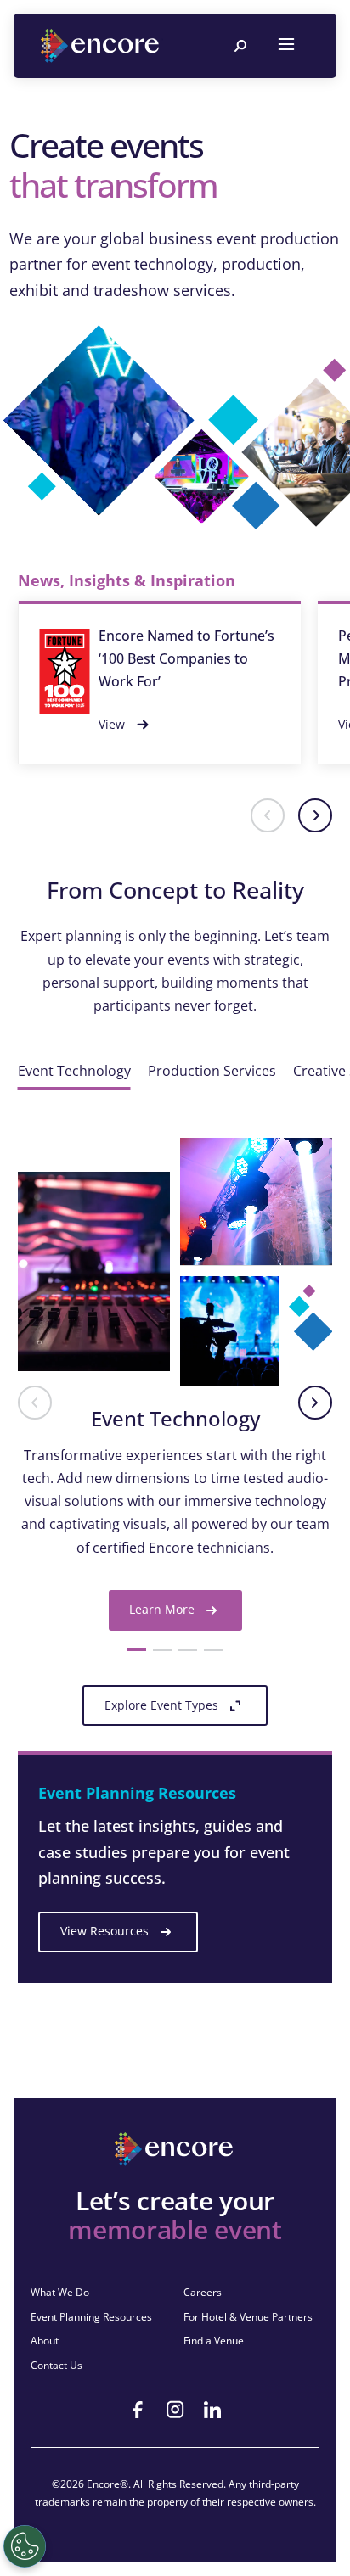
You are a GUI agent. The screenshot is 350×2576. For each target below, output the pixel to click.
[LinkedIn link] (212, 2410)
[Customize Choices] (25, 2546)
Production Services (212, 1071)
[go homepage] (102, 46)
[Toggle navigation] (286, 46)
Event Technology (74, 1071)
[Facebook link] (138, 2410)
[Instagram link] (175, 2410)
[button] (268, 815)
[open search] (240, 46)
